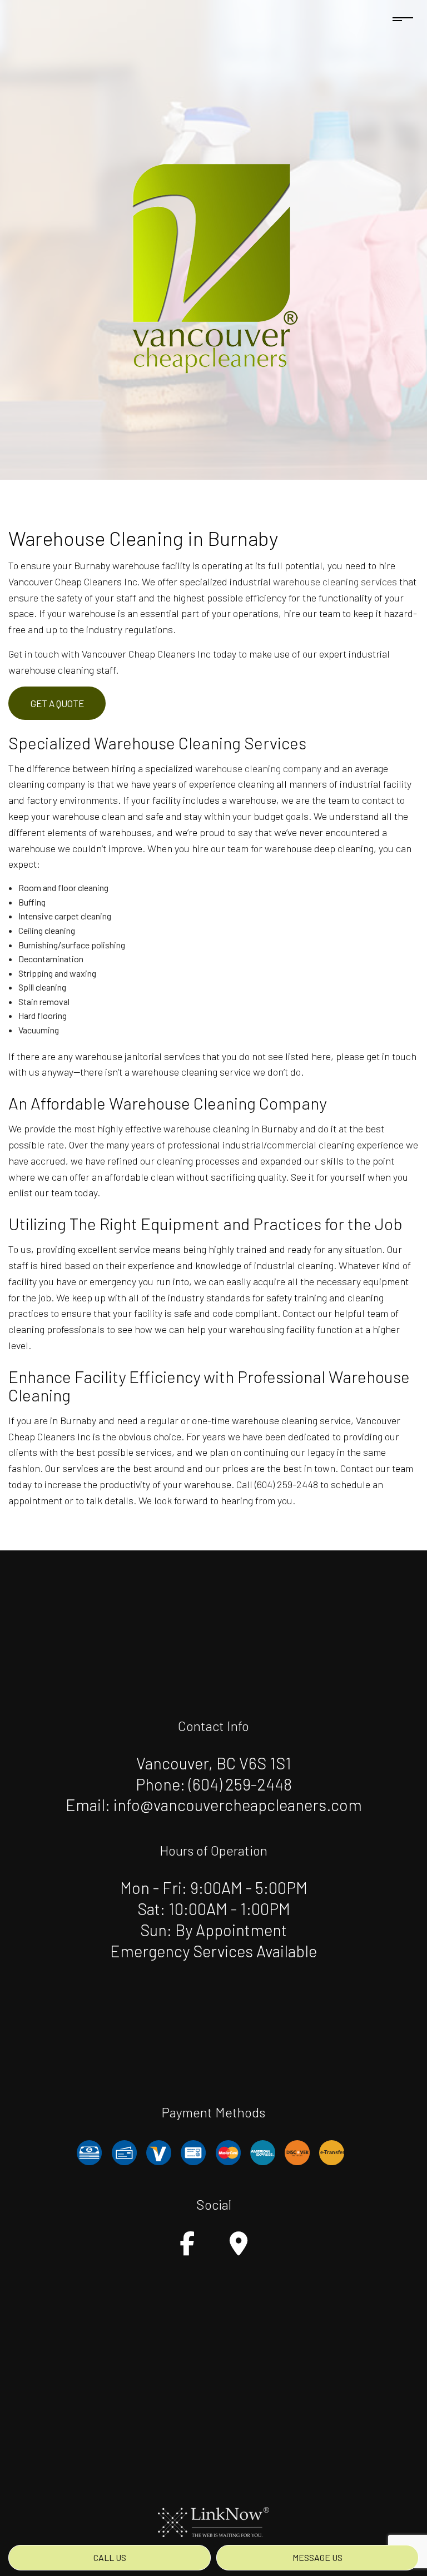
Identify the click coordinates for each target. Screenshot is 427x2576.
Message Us (317, 2557)
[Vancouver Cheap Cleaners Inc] (213, 264)
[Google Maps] (239, 2249)
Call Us (110, 2557)
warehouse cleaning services (335, 581)
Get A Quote (57, 703)
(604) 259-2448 (240, 1784)
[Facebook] (187, 2249)
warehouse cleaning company (258, 768)
